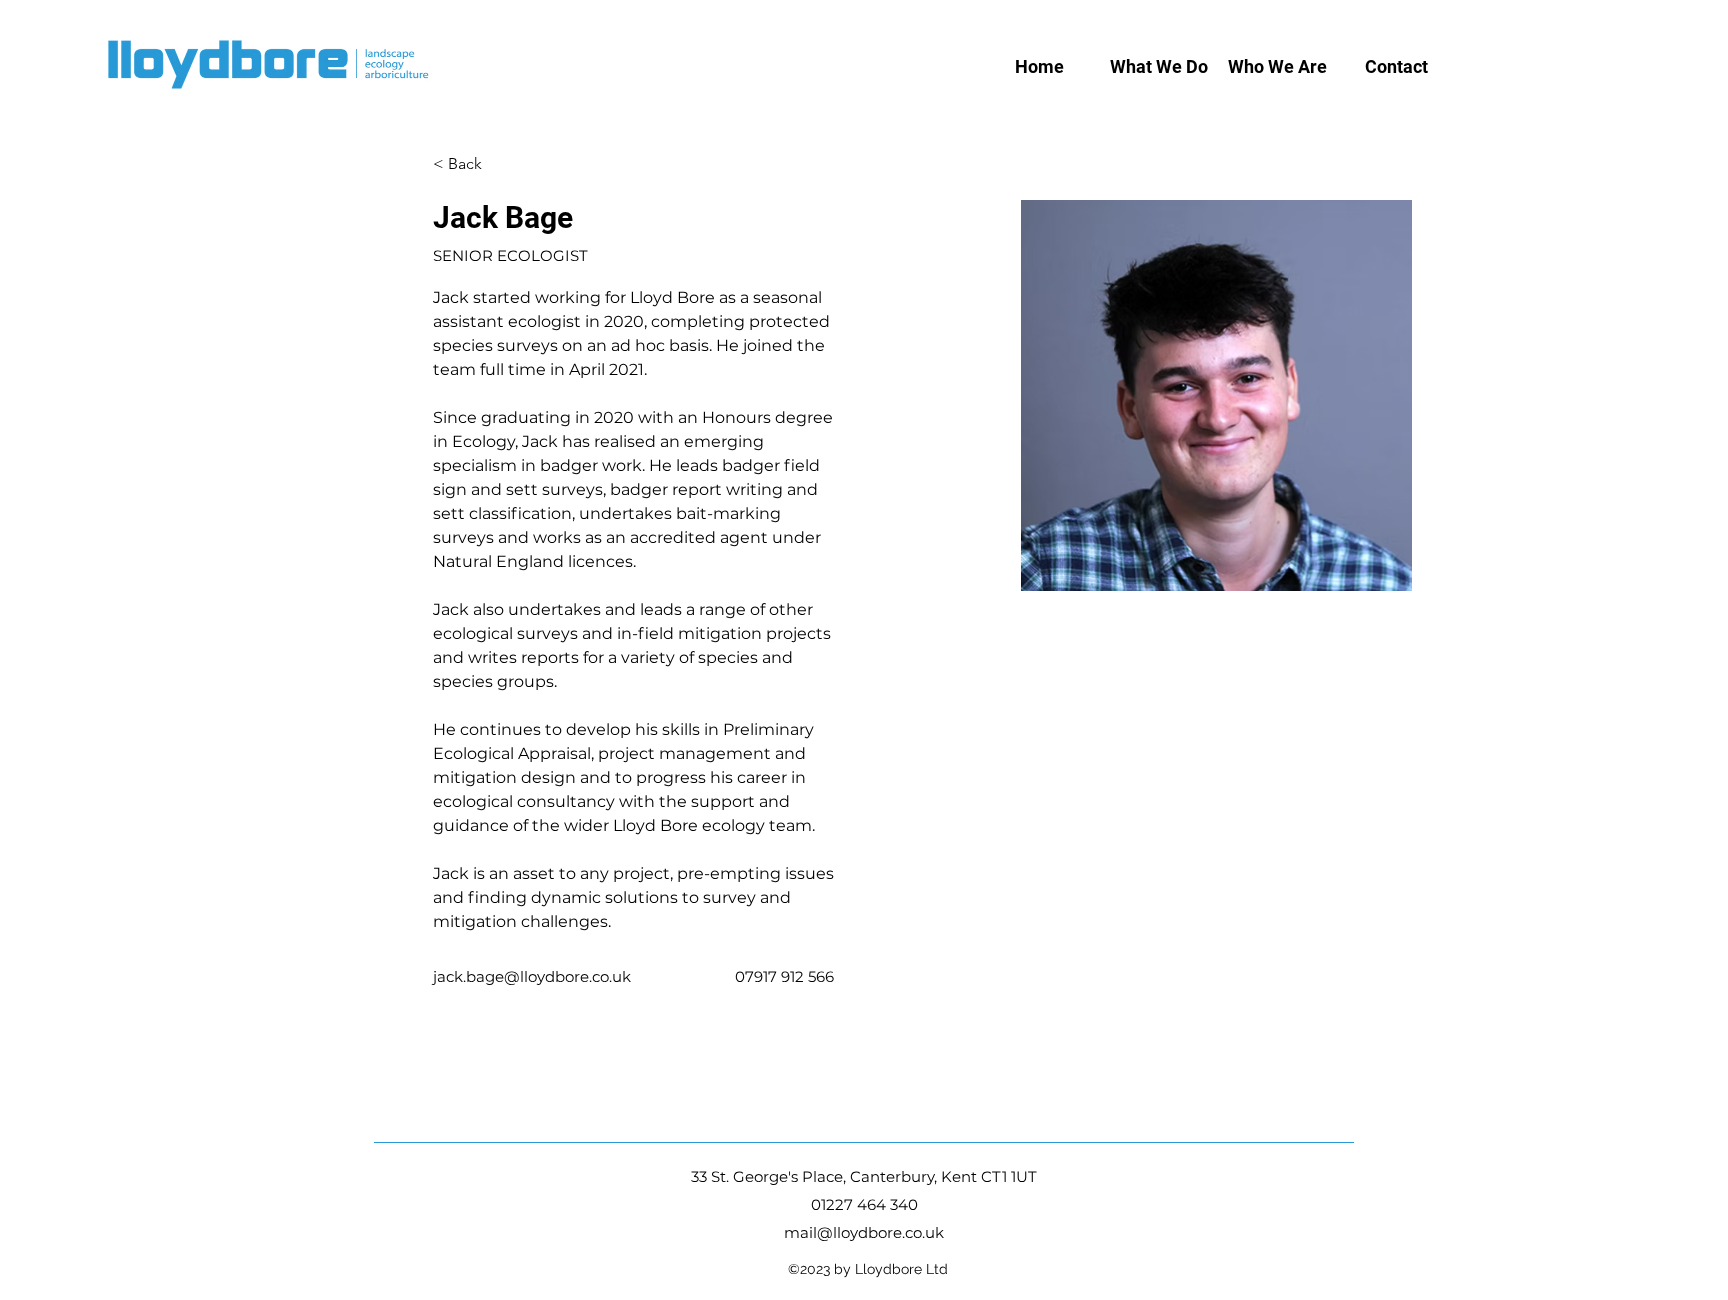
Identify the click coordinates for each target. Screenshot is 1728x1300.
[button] (1158, 67)
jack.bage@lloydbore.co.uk (532, 976)
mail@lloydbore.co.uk (864, 1232)
